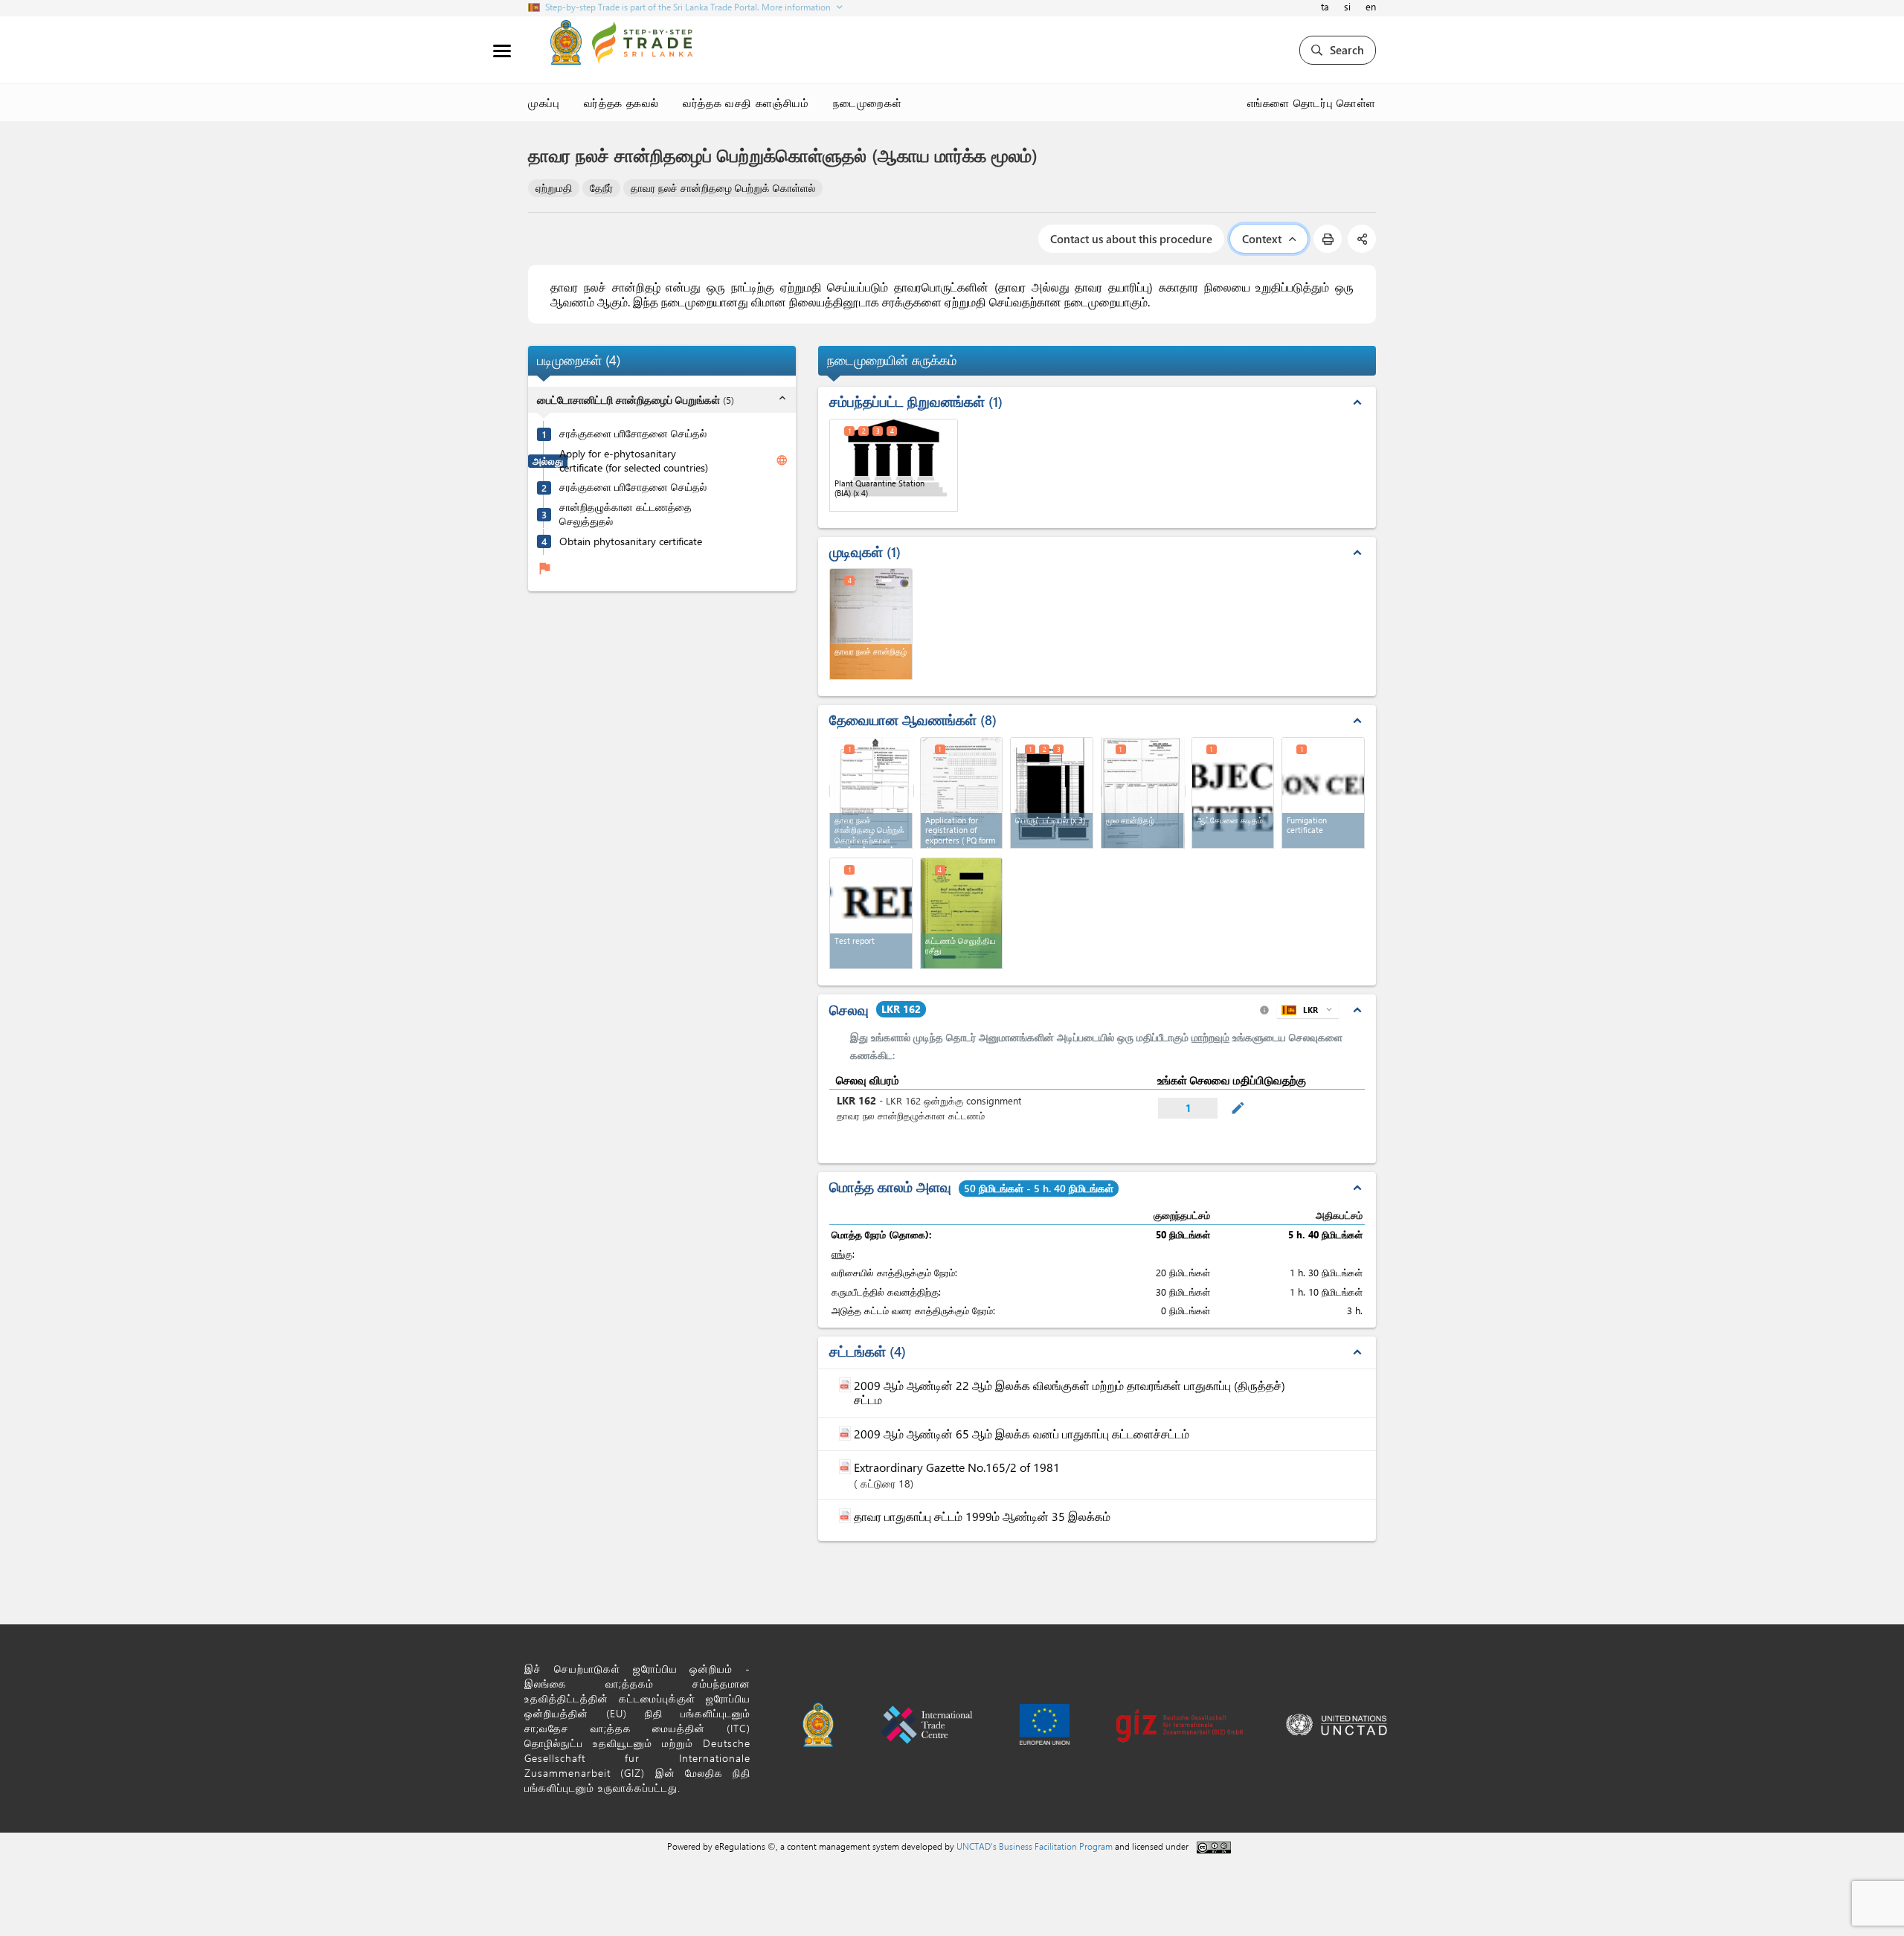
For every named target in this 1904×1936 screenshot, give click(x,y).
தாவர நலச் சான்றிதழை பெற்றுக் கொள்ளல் (723, 188)
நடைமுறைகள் (868, 103)
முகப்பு (544, 103)
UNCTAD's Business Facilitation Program (1035, 1846)
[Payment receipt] (962, 913)
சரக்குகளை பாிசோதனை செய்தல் (633, 434)
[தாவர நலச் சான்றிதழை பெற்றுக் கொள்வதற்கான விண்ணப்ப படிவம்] (872, 791)
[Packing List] (1052, 793)
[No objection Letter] (1233, 793)
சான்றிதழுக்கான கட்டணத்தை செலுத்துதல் (625, 514)
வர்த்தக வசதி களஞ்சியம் (746, 103)
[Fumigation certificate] (1323, 793)
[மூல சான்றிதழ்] (1143, 791)
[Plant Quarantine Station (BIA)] (894, 465)
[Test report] (871, 913)
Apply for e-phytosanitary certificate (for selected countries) (634, 461)
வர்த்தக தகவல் (622, 103)
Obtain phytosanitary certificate (631, 541)
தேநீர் (601, 188)
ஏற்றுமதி (554, 188)
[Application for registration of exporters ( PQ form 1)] (962, 793)
